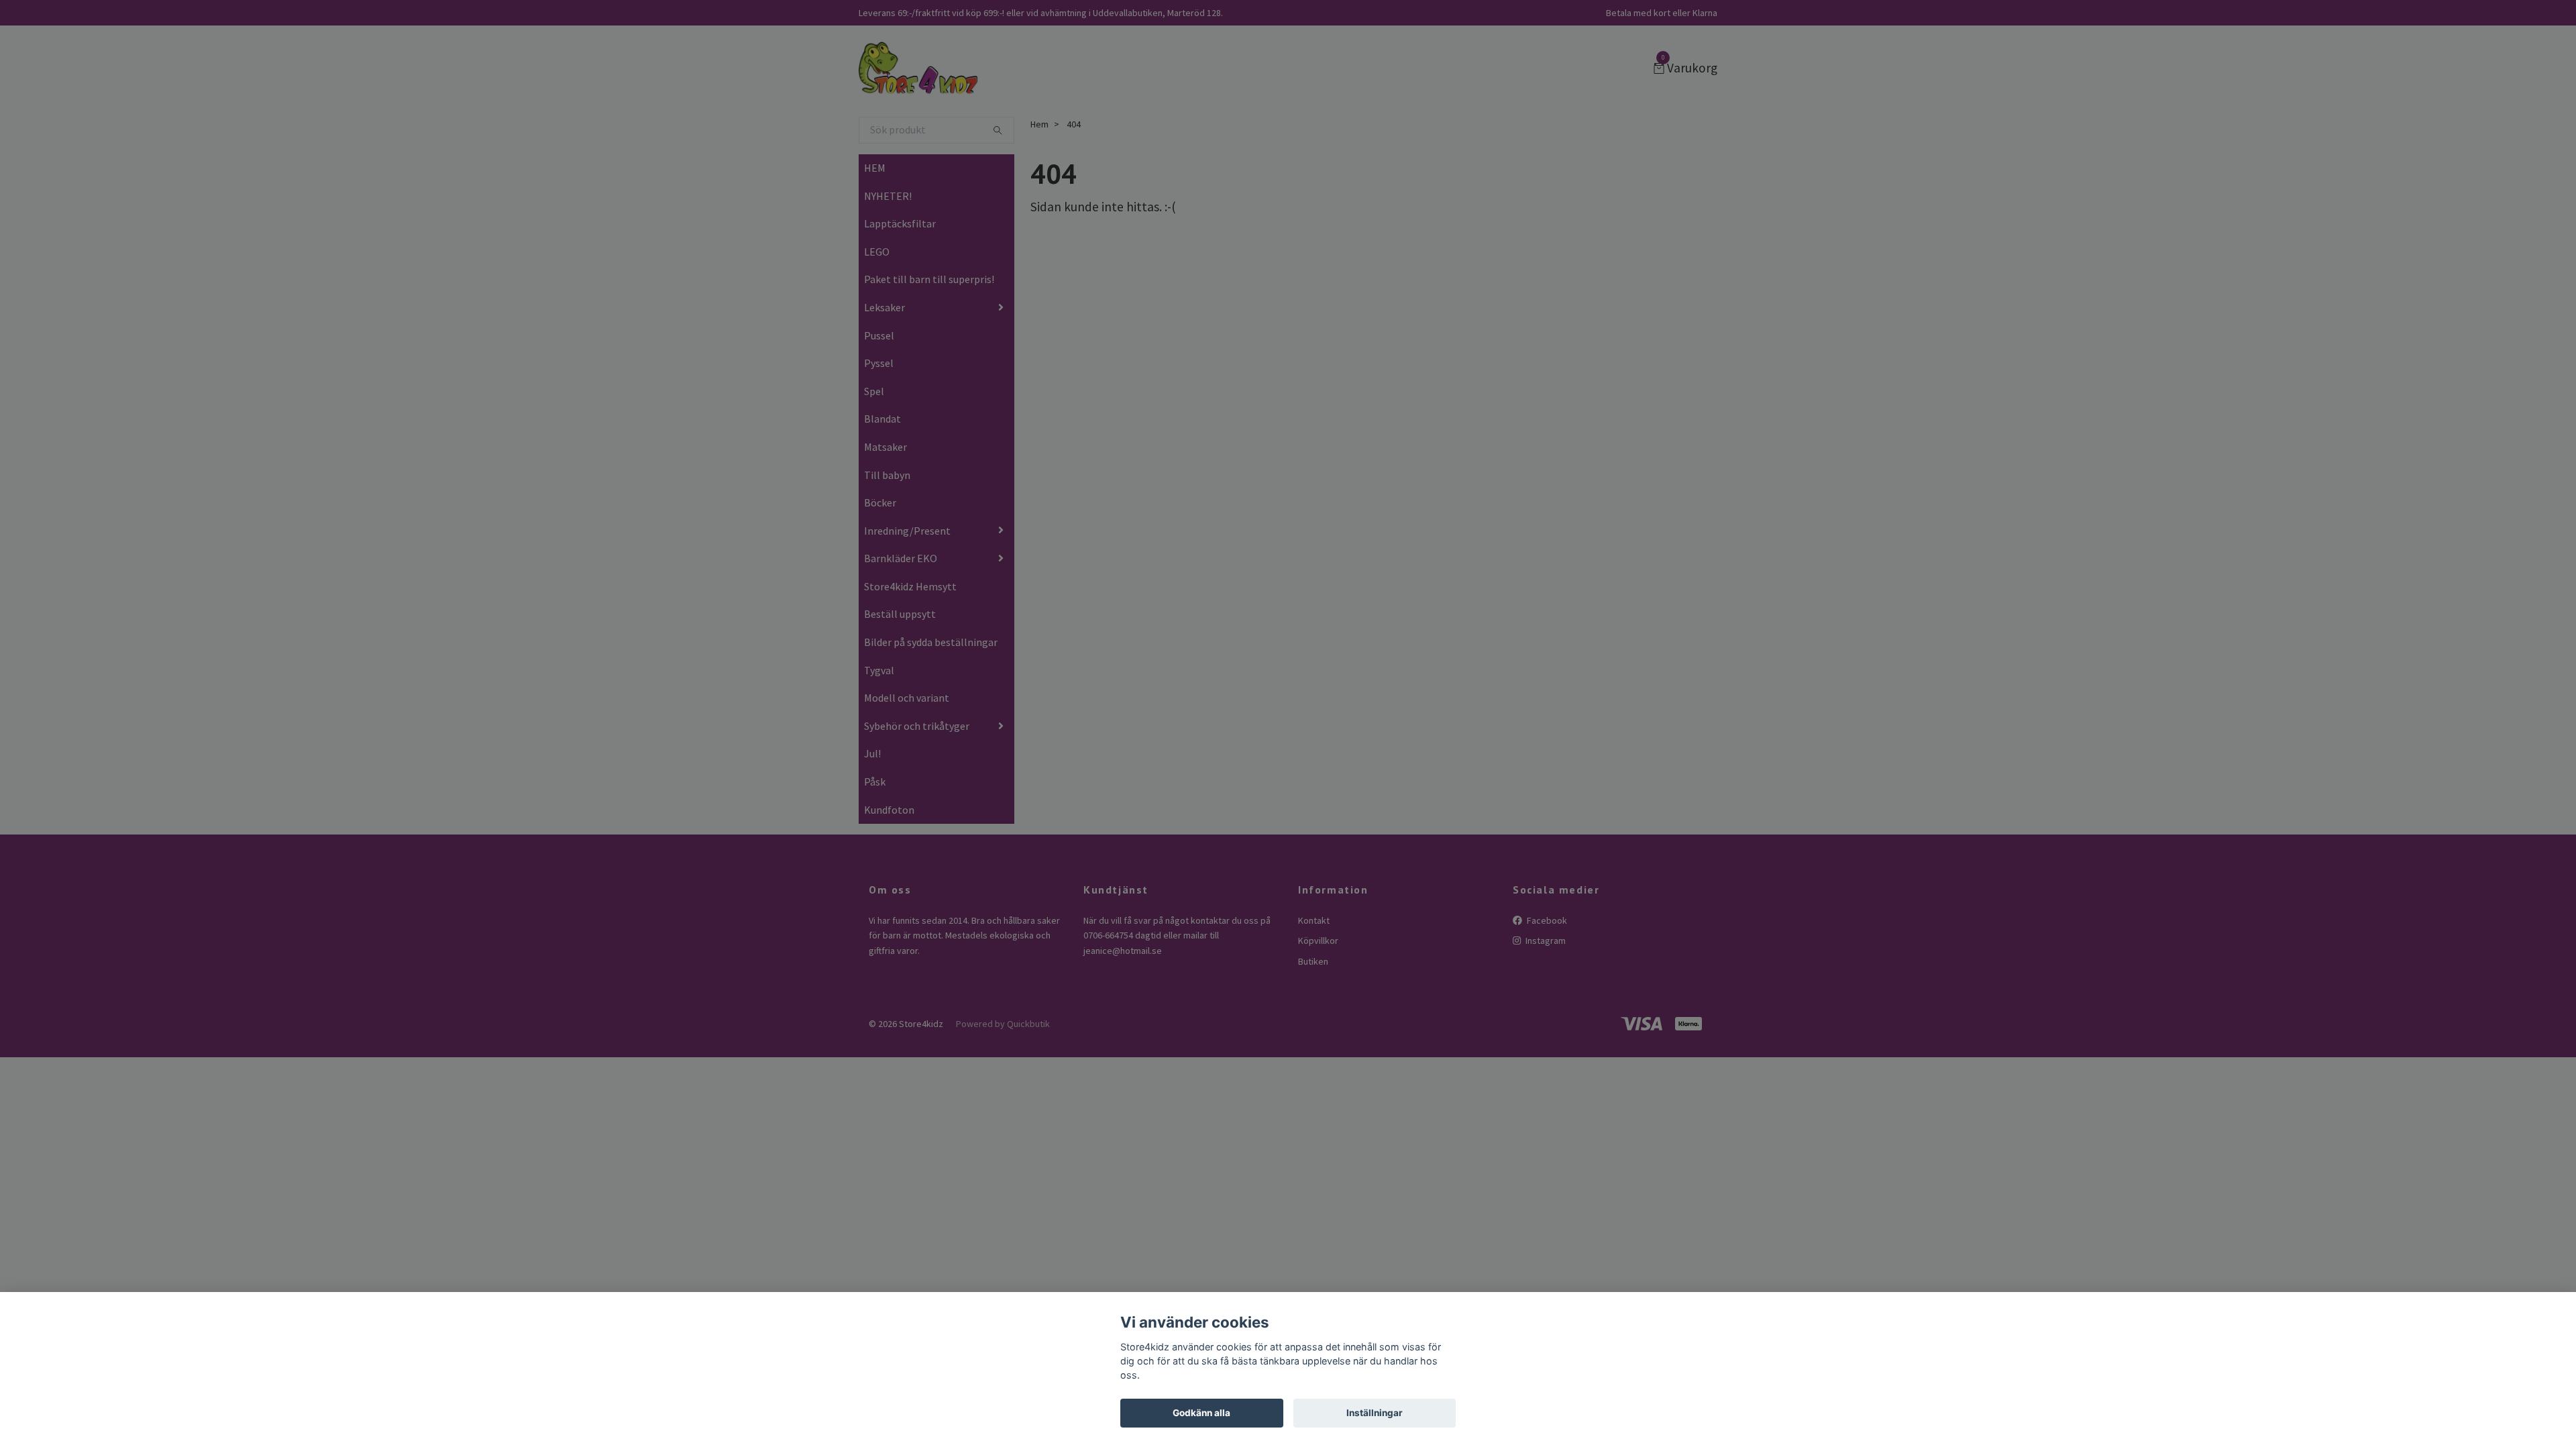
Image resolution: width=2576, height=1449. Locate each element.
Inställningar (1375, 1413)
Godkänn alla (1201, 1413)
